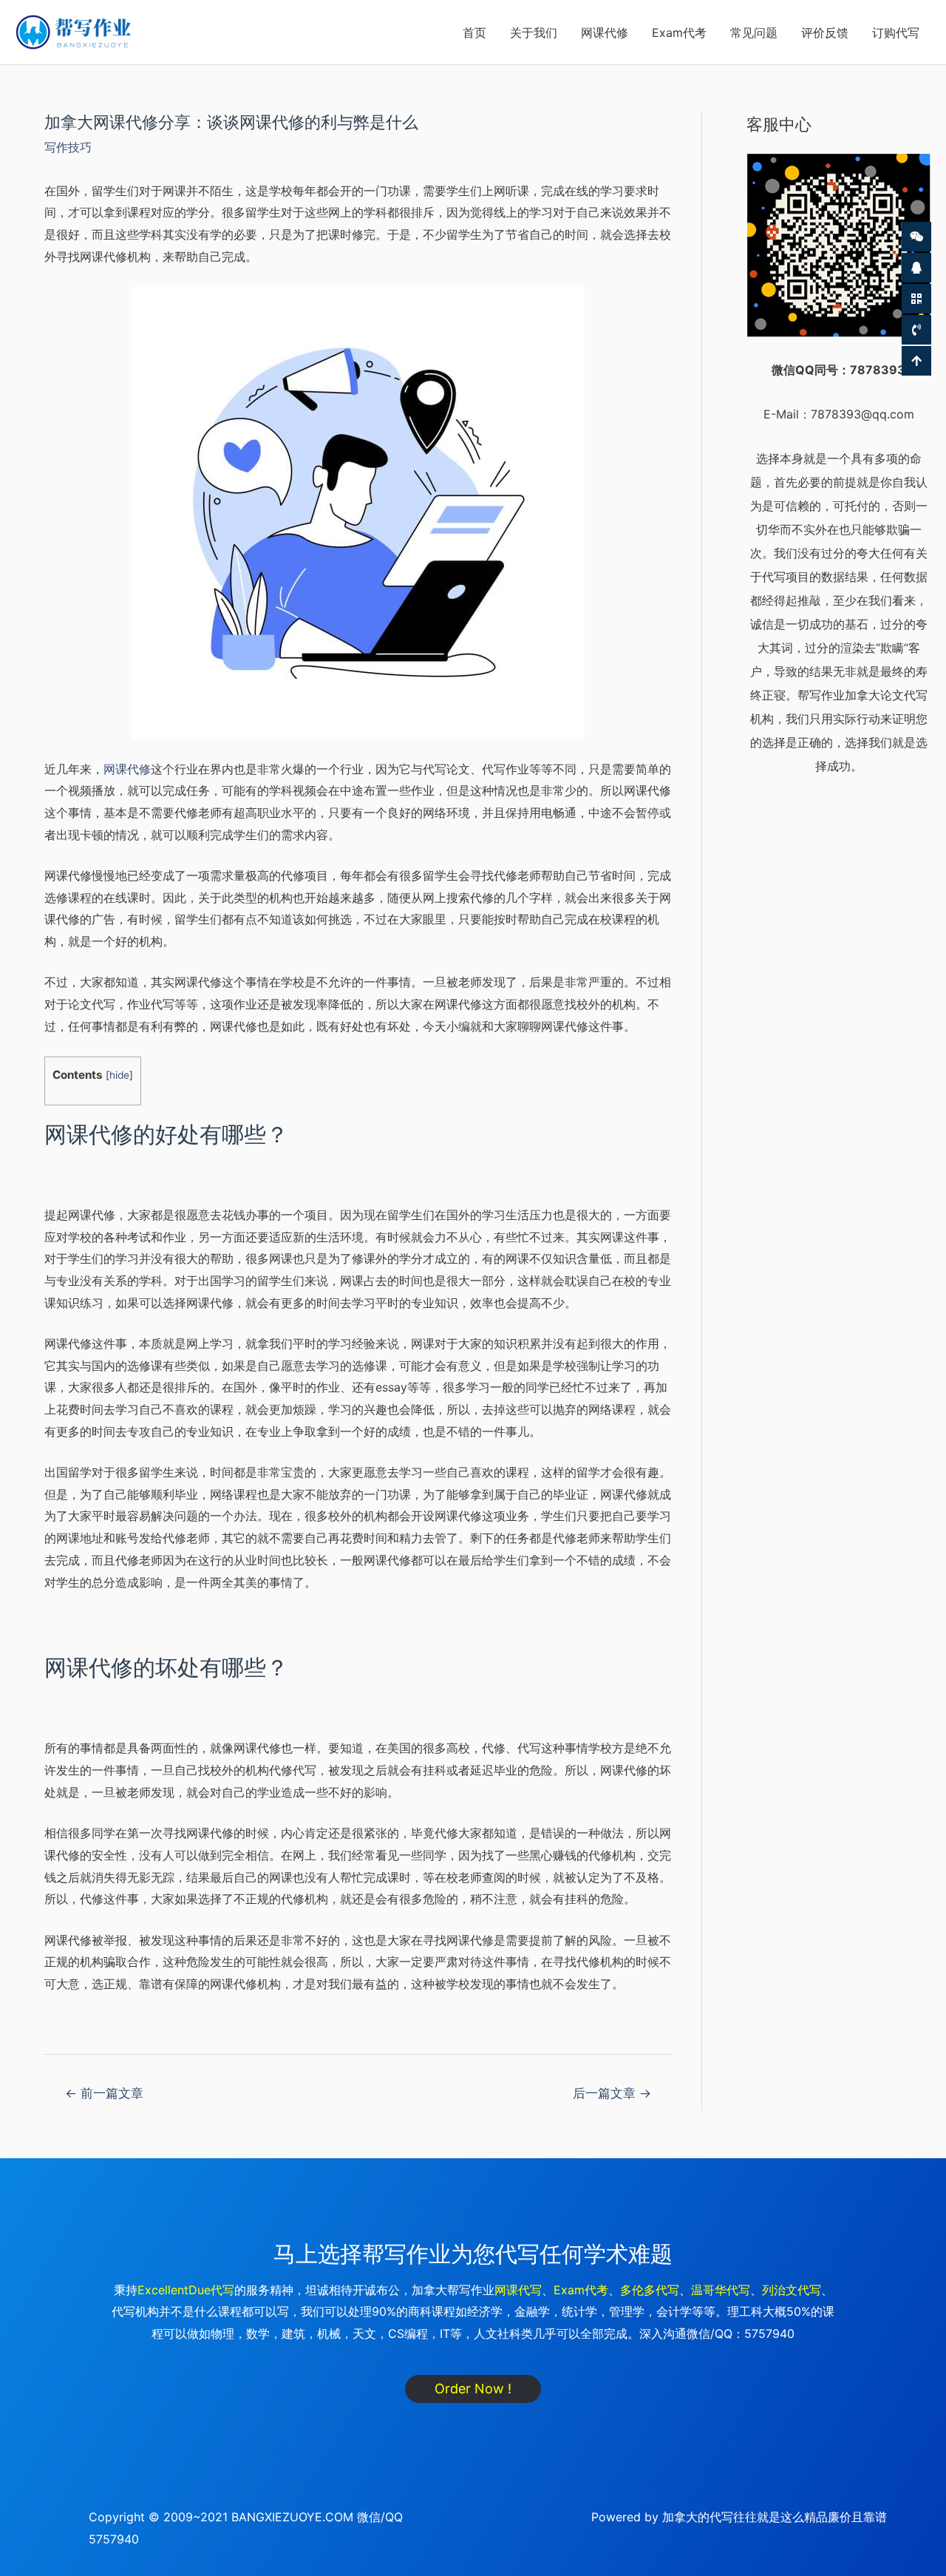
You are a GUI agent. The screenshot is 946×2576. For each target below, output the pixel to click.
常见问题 (754, 33)
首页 (474, 33)
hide (119, 1075)
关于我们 (534, 33)
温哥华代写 (721, 2290)
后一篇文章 (612, 2093)
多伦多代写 (650, 2290)
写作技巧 (68, 147)
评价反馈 (825, 33)
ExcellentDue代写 (186, 2290)
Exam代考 (679, 33)
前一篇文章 (104, 2093)
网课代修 (605, 33)
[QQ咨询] (916, 268)
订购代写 (896, 33)
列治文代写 (792, 2290)
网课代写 (518, 2290)
